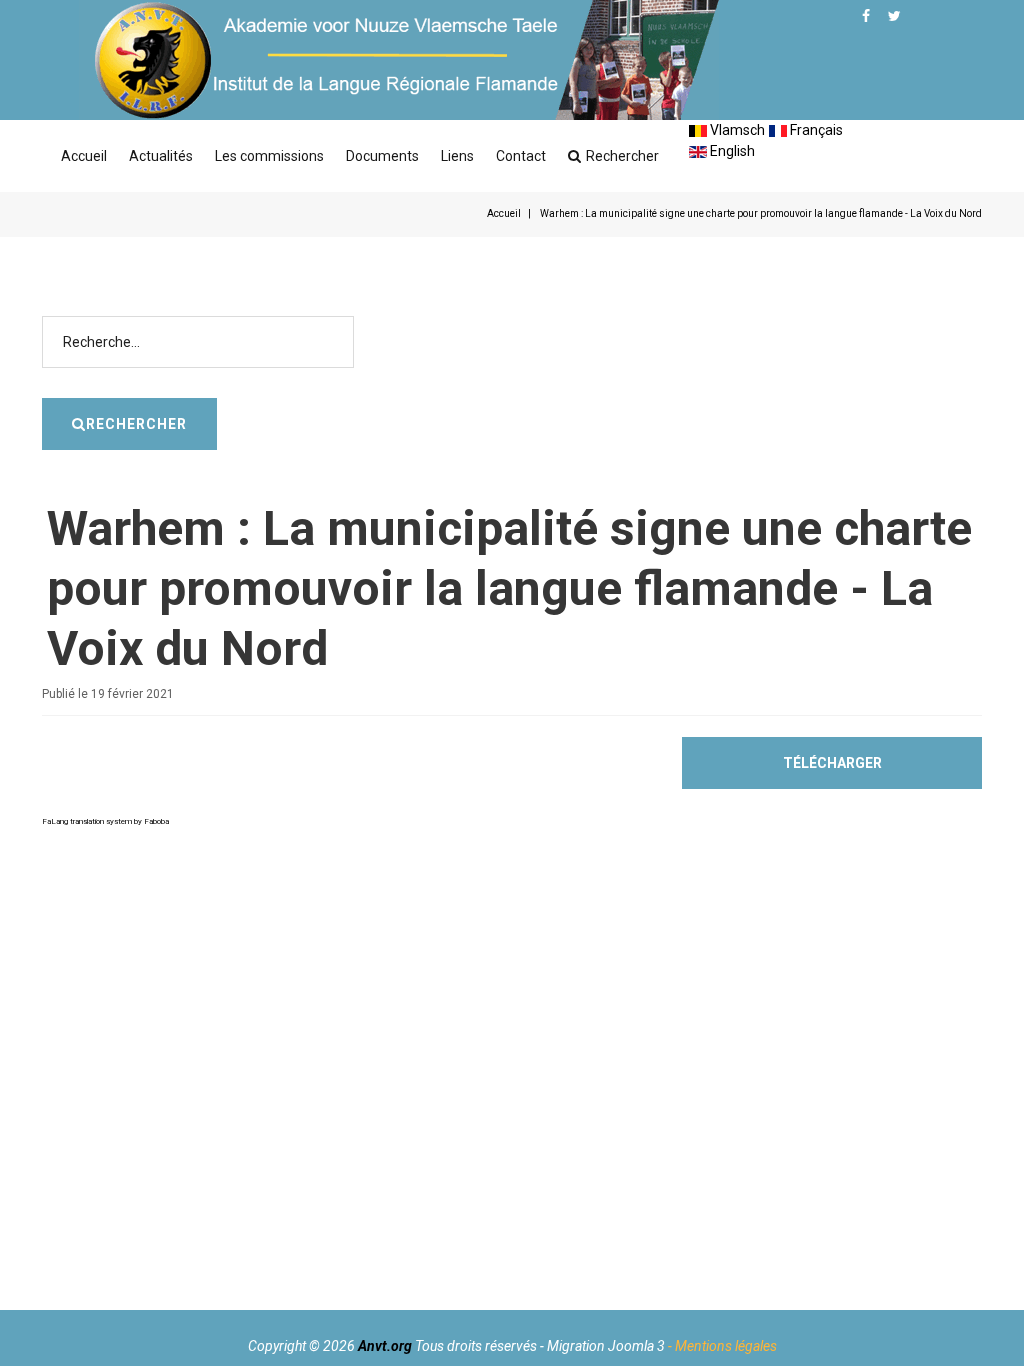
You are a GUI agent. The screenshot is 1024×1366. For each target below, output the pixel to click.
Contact (521, 156)
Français (815, 130)
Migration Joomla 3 (606, 1346)
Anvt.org (385, 1346)
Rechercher (622, 156)
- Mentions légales (722, 1346)
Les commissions (269, 156)
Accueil (84, 156)
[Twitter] (894, 16)
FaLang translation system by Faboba (105, 821)
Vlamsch (736, 130)
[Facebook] (866, 16)
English (731, 151)
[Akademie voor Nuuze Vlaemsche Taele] (399, 60)
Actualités (161, 156)
